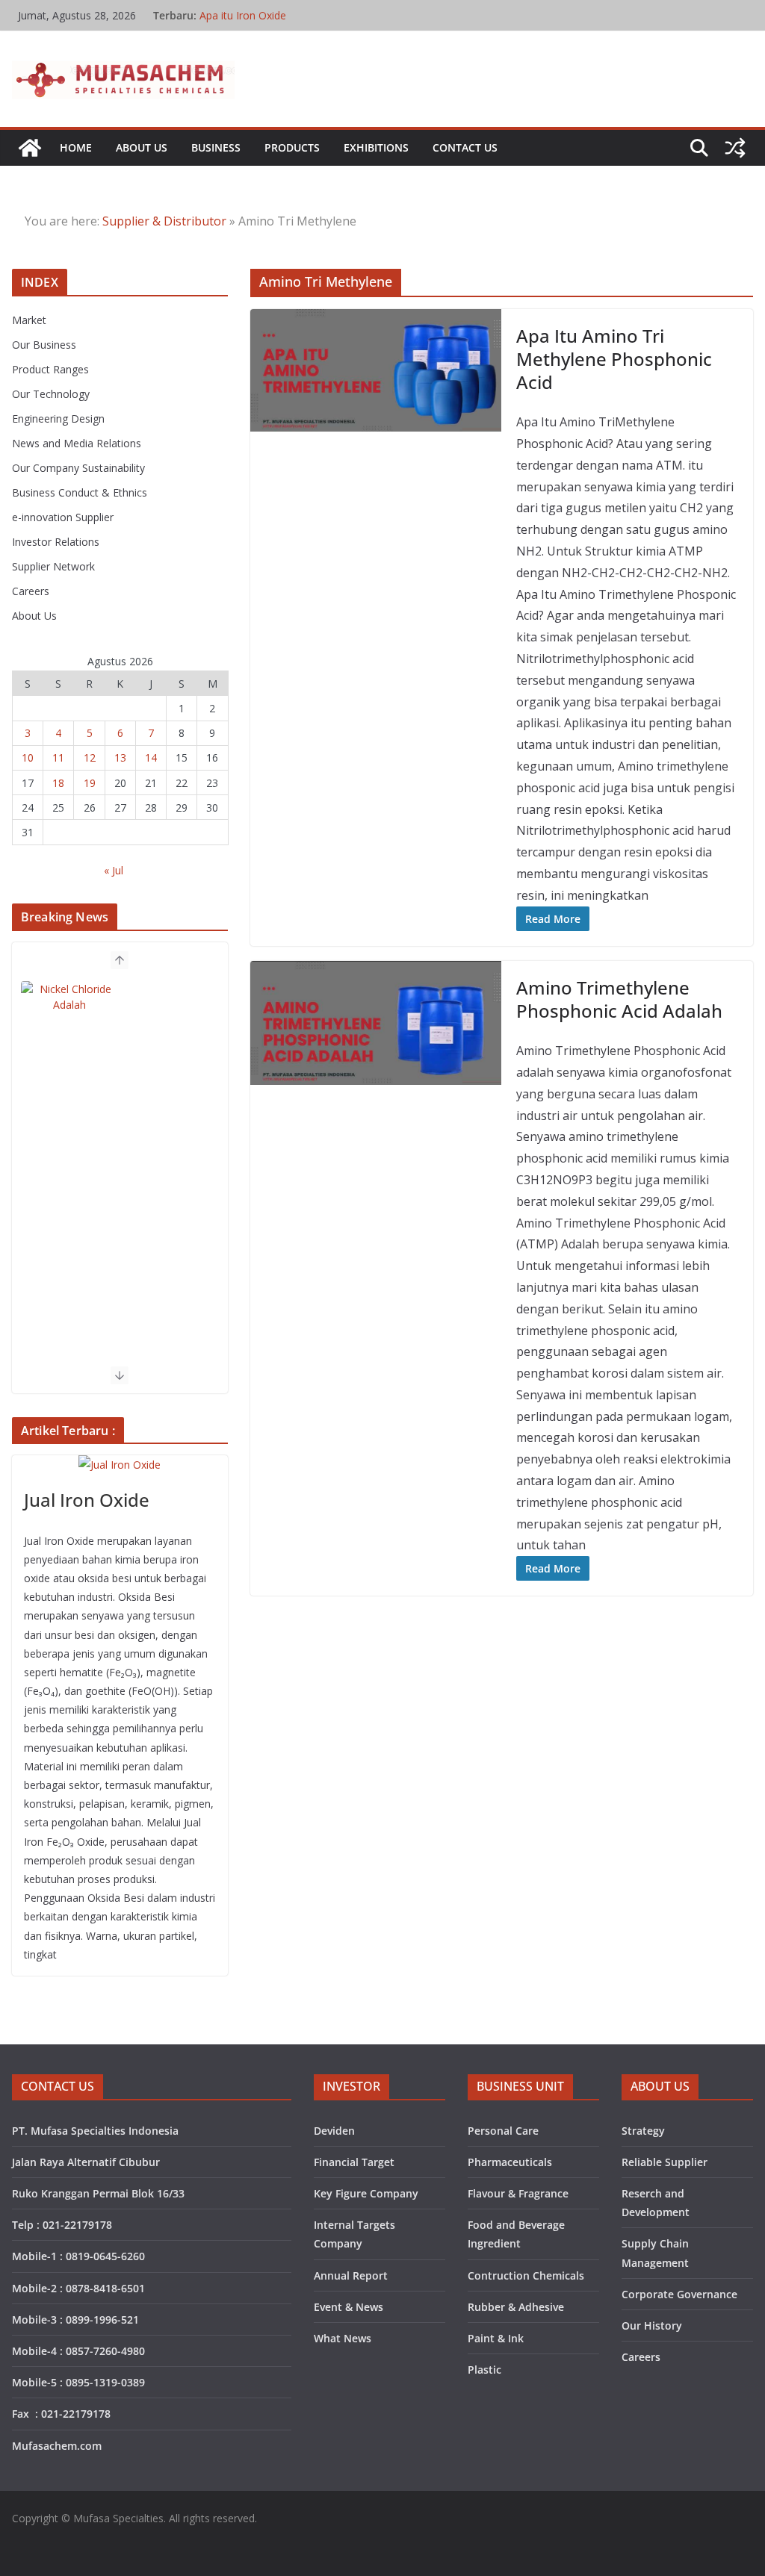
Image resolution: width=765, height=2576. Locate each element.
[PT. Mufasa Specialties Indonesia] (30, 148)
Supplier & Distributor (164, 221)
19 (90, 783)
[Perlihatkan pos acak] (735, 148)
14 (151, 757)
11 (58, 757)
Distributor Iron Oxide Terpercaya (281, 9)
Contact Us (465, 147)
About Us (142, 147)
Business (216, 147)
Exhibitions (376, 147)
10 (28, 757)
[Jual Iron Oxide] (120, 1465)
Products (292, 147)
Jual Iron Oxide (87, 1500)
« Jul (114, 870)
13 (120, 757)
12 (90, 757)
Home (76, 147)
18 (58, 783)
